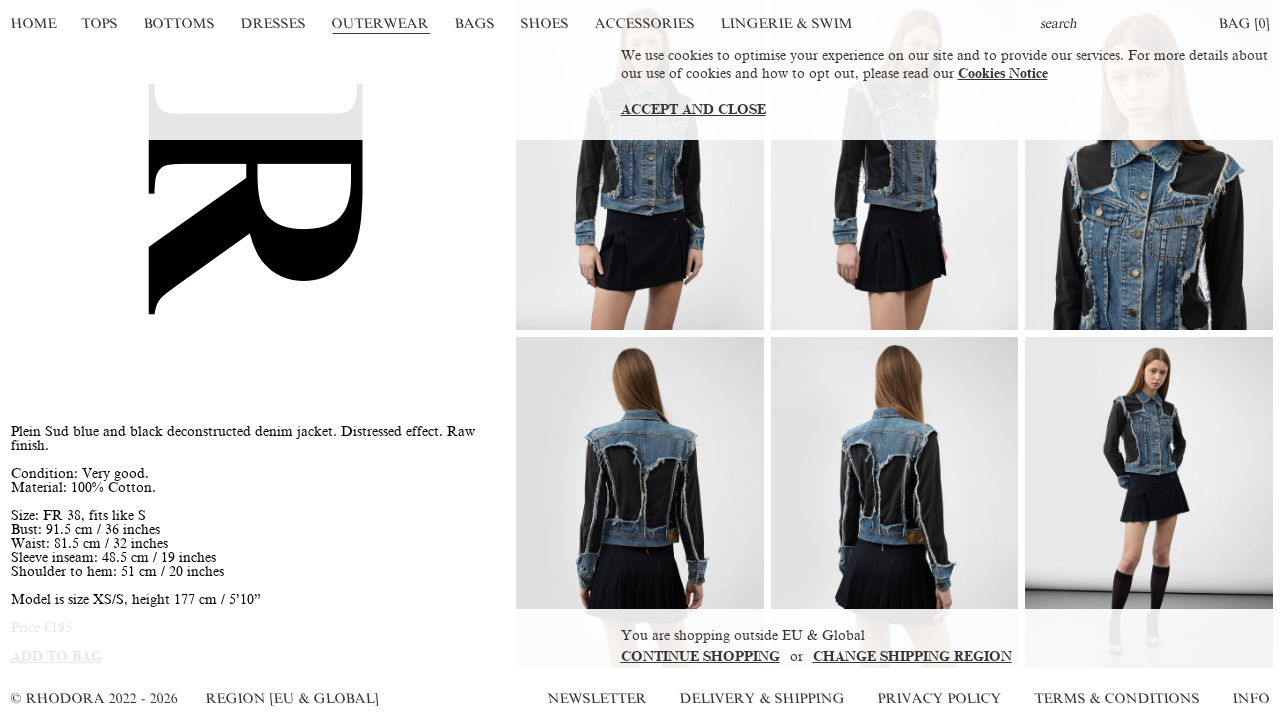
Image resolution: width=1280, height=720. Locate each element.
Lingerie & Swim (786, 23)
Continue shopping (700, 656)
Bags (474, 23)
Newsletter (597, 698)
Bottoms (180, 23)
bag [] (1244, 23)
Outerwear (380, 23)
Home (33, 23)
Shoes (544, 23)
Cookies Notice (1003, 73)
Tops (100, 23)
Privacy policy (939, 698)
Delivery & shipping (762, 698)
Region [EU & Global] (292, 698)
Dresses (273, 23)
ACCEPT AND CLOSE (693, 109)
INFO (1251, 698)
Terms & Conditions (1117, 698)
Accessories (644, 23)
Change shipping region (912, 656)
